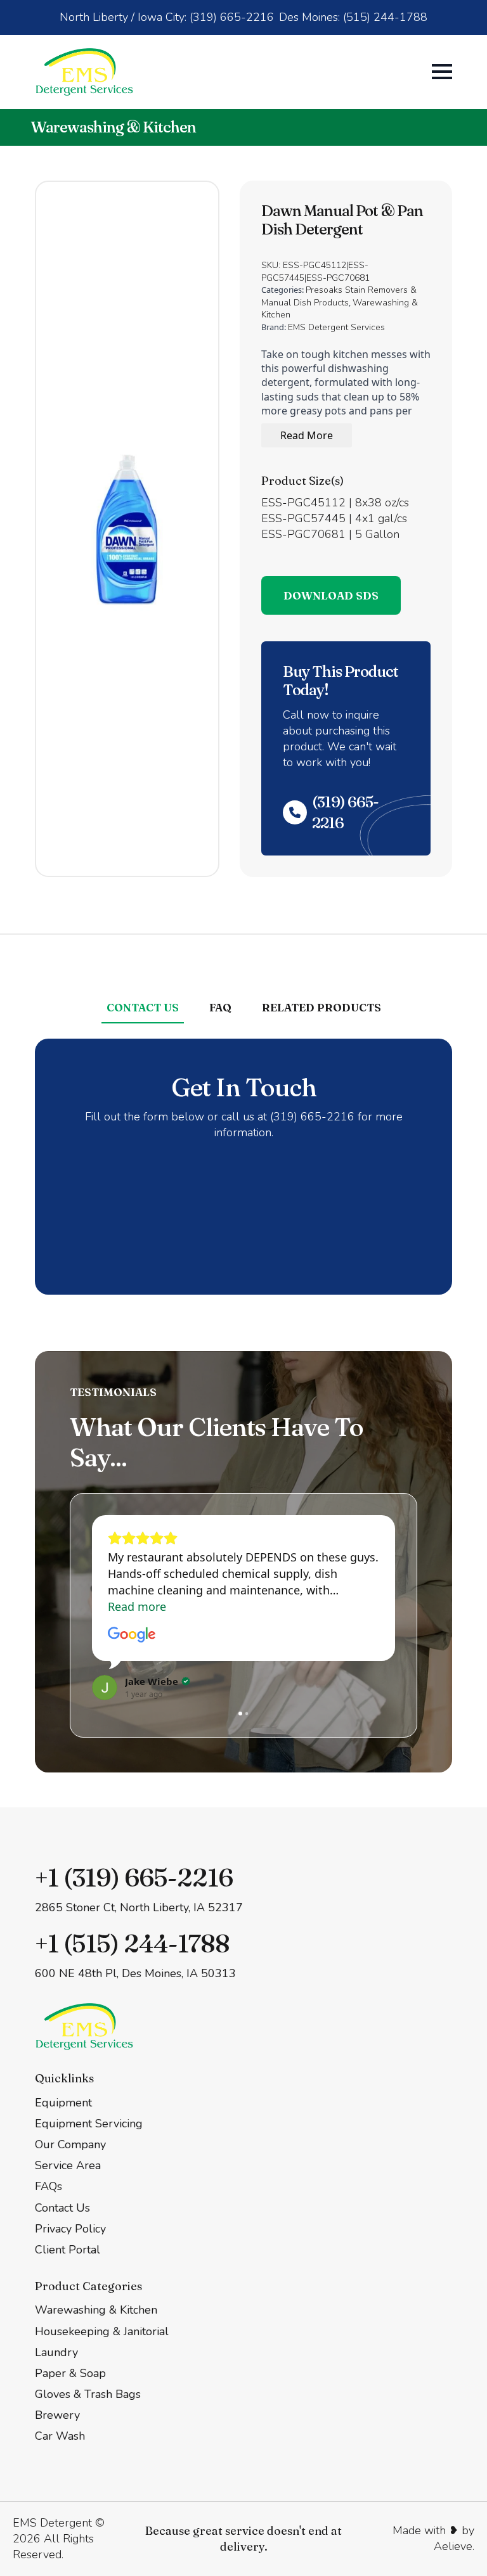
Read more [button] (137, 1606)
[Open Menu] (442, 72)
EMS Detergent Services (336, 327)
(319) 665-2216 (345, 813)
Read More (307, 435)
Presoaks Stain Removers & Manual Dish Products (339, 296)
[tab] (143, 1008)
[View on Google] (132, 1635)
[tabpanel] (243, 1167)
